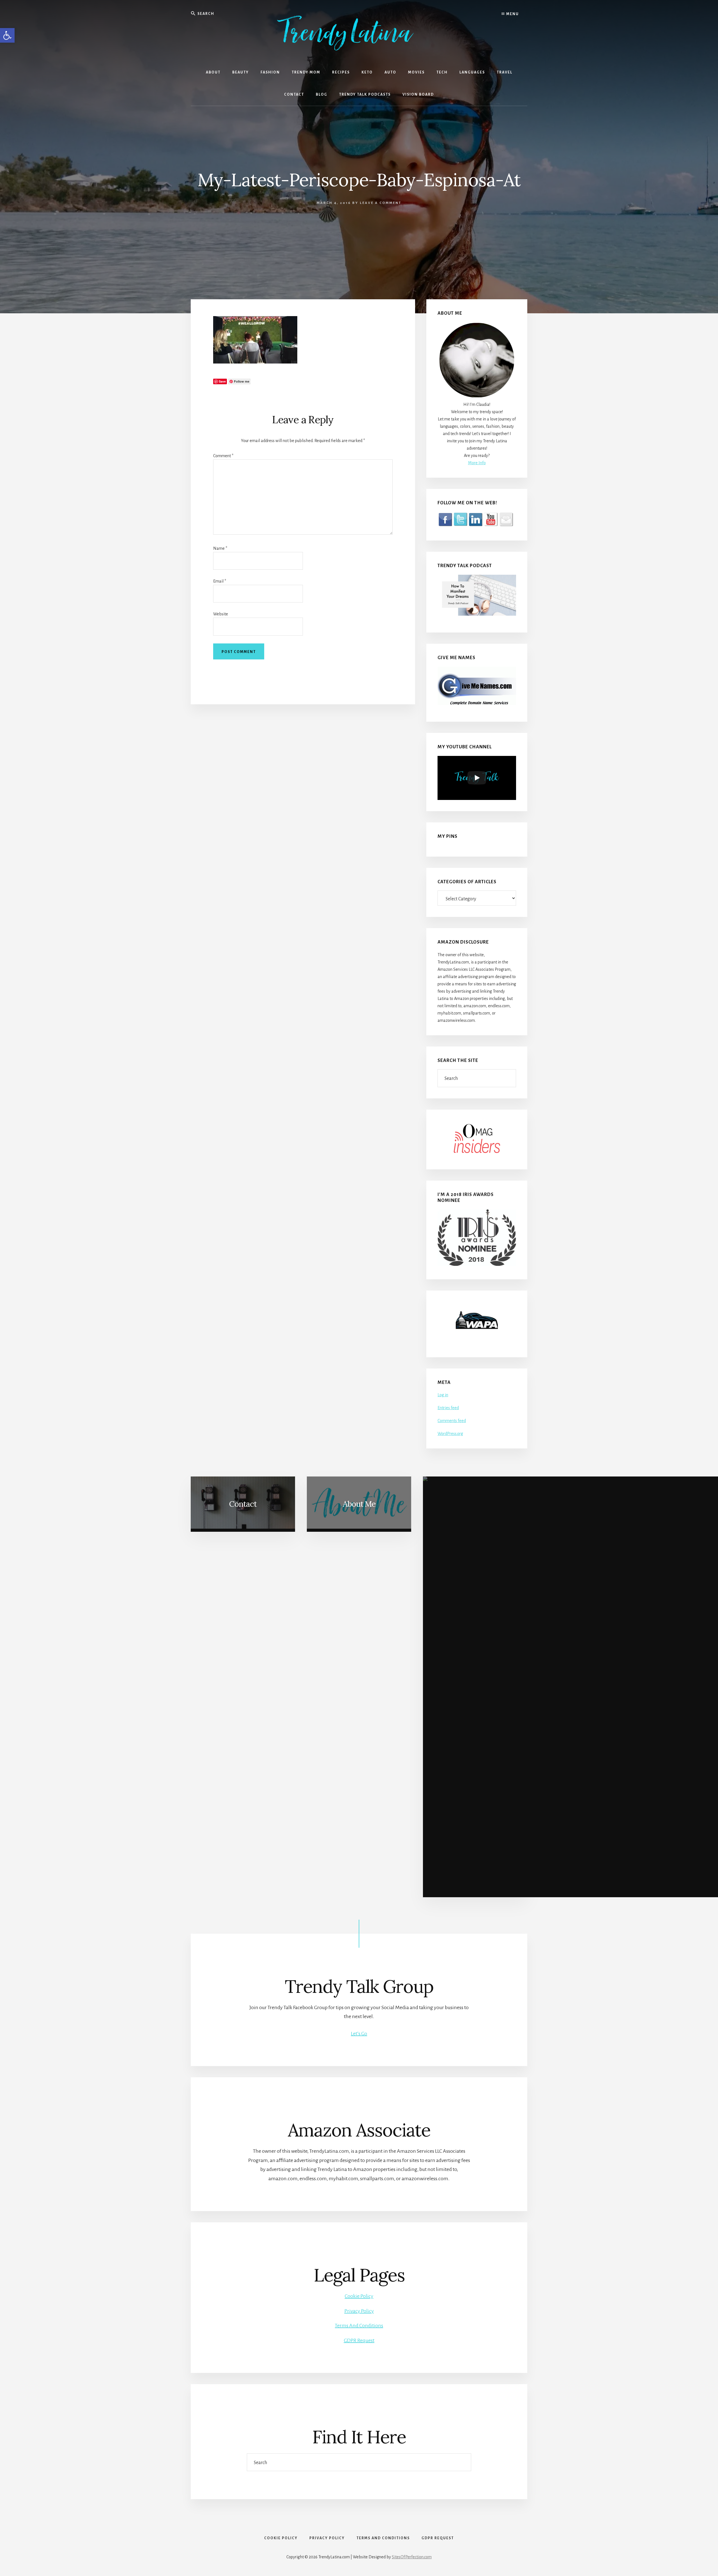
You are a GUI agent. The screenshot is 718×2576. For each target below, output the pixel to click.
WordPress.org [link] (450, 1434)
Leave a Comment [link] (381, 203)
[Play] (477, 778)
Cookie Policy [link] (359, 2296)
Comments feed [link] (452, 1421)
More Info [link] (477, 463)
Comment (223, 456)
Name (220, 548)
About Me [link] (359, 1504)
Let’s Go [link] (359, 2034)
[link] (7, 35)
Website (221, 614)
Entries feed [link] (448, 1408)
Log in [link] (443, 1395)
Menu (512, 14)
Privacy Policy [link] (359, 2311)
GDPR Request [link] (359, 2340)
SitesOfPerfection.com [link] (412, 2557)
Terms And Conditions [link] (359, 2326)
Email (220, 581)
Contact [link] (243, 1504)
